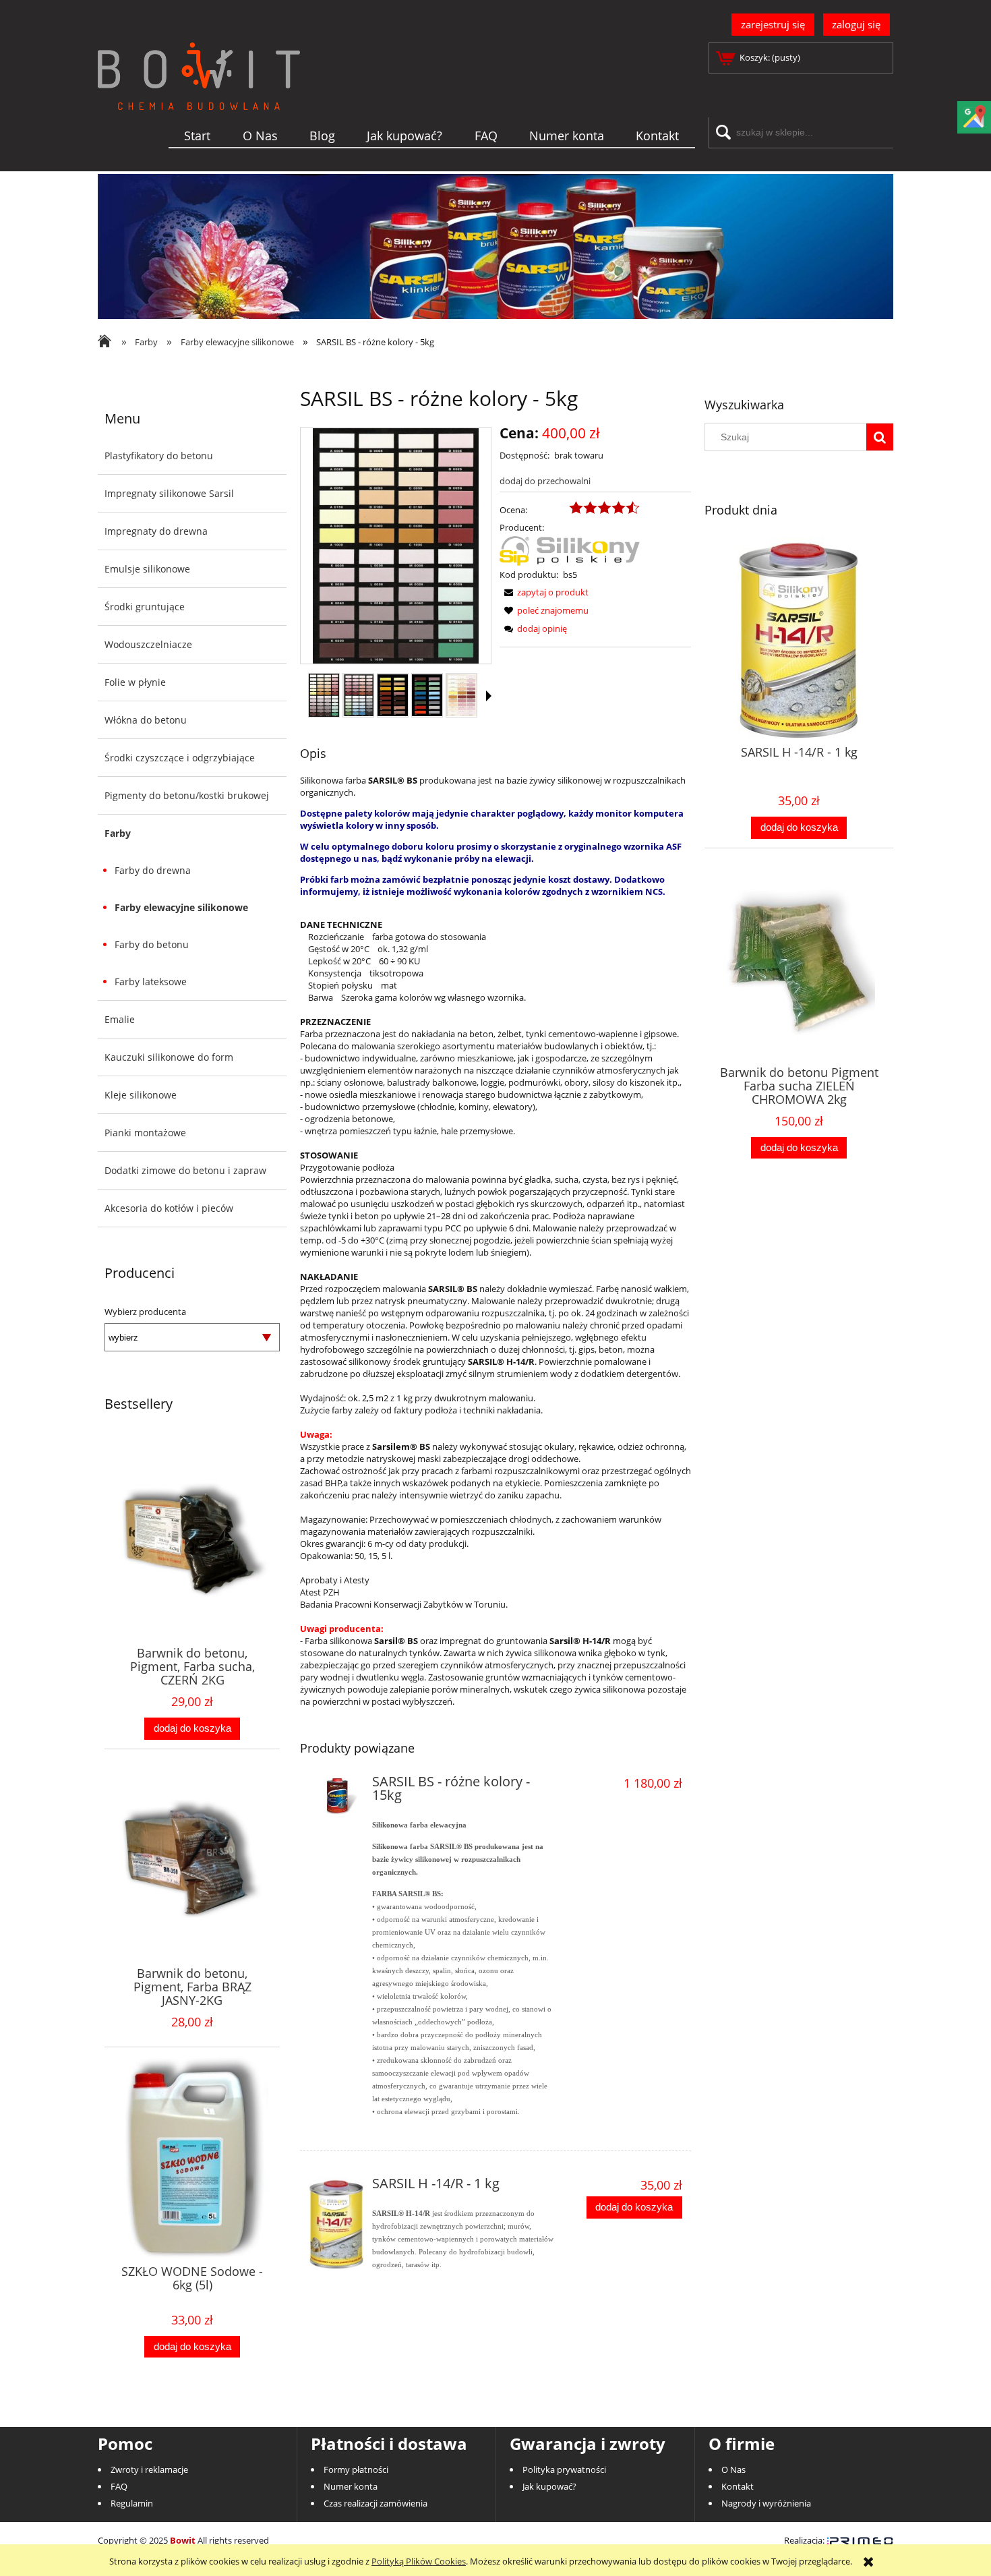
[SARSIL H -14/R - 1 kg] (337, 2223)
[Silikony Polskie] (570, 550)
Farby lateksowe (151, 982)
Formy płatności (356, 2469)
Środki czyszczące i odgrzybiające (180, 758)
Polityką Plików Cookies (419, 2561)
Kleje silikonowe (141, 1095)
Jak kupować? (549, 2486)
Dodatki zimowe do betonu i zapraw (185, 1170)
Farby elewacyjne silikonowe (181, 907)
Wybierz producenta (145, 1312)
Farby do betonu (152, 944)
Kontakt (738, 2486)
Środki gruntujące (145, 607)
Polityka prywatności (564, 2469)
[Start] (199, 98)
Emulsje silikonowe (147, 569)
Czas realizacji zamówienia (376, 2503)
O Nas (733, 2469)
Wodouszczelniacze (148, 644)
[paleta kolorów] (324, 695)
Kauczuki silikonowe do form (169, 1057)
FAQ (119, 2486)
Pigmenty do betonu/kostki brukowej (187, 795)
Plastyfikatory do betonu (159, 456)
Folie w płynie (135, 682)
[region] (495, 246)
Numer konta (351, 2486)
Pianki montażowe (145, 1133)
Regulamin (132, 2503)
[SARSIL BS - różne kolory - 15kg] (337, 1796)
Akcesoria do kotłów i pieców (169, 1208)
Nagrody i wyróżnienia (766, 2503)
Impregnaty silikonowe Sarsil (169, 493)
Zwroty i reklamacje (149, 2469)
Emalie (120, 1019)
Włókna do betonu (146, 720)
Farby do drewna (153, 870)
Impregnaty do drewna (156, 531)
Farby (118, 833)
